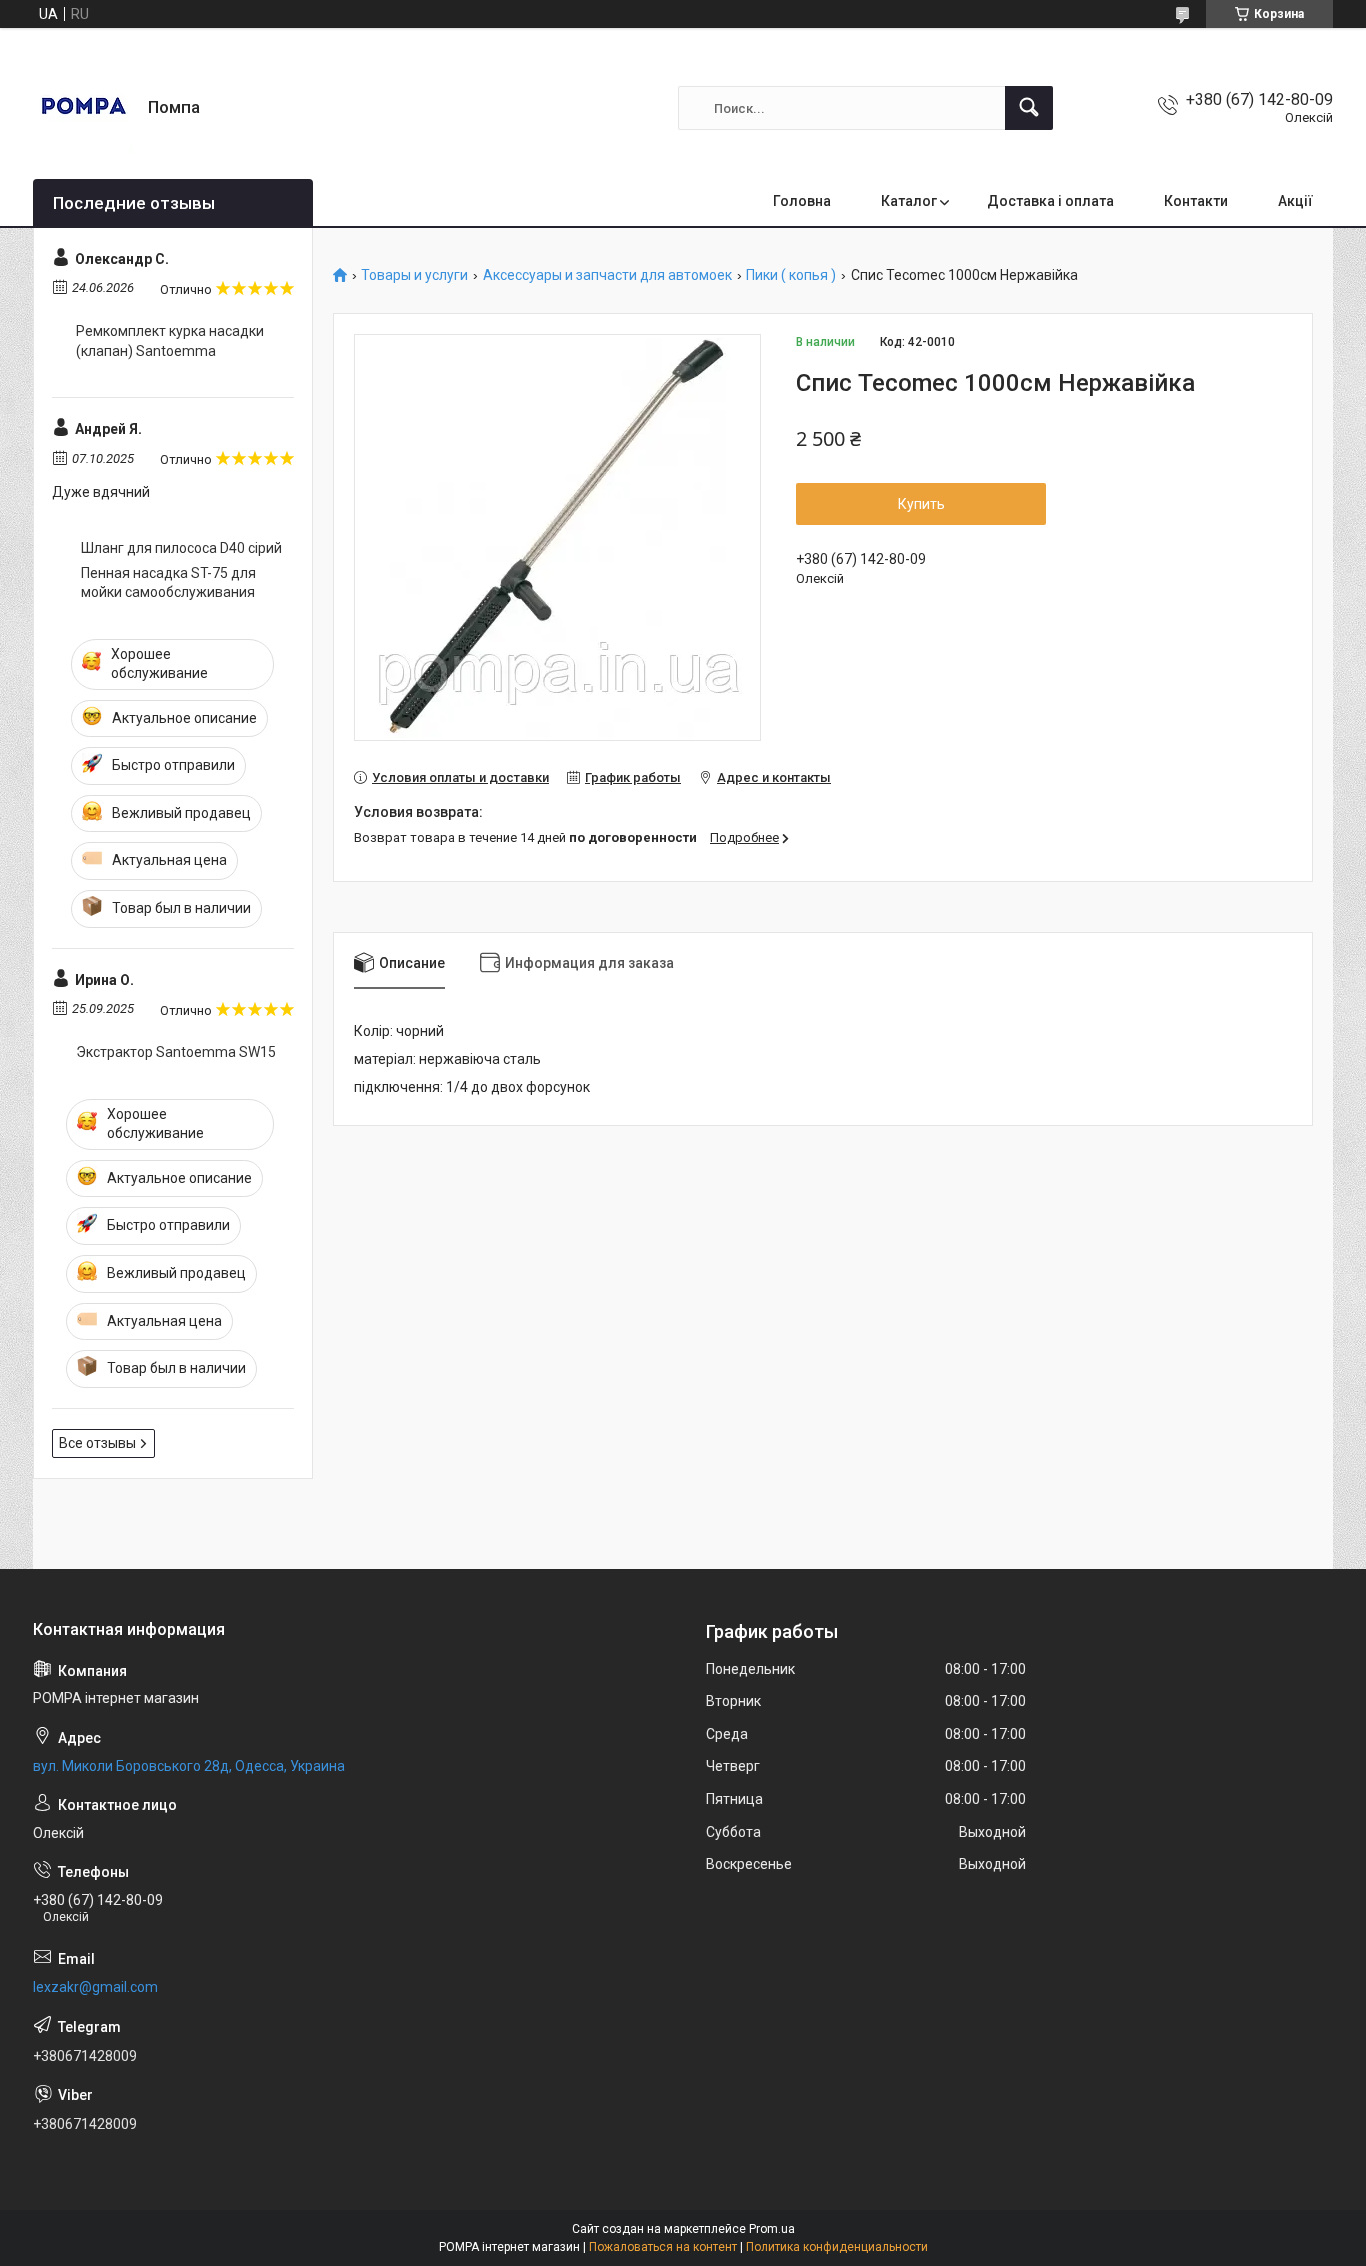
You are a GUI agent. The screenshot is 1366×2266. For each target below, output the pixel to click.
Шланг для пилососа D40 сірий (181, 548)
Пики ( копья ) (791, 275)
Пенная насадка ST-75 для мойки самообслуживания (168, 583)
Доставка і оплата (1050, 201)
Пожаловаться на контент (663, 2247)
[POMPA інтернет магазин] (83, 108)
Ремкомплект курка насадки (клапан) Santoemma (170, 341)
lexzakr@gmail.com (95, 1987)
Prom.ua (772, 2229)
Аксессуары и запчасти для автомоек (607, 275)
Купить (921, 504)
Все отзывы (97, 1443)
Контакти (1196, 201)
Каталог (909, 201)
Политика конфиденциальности (837, 2247)
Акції (1295, 201)
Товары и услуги (414, 275)
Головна (802, 201)
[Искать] (1029, 108)
